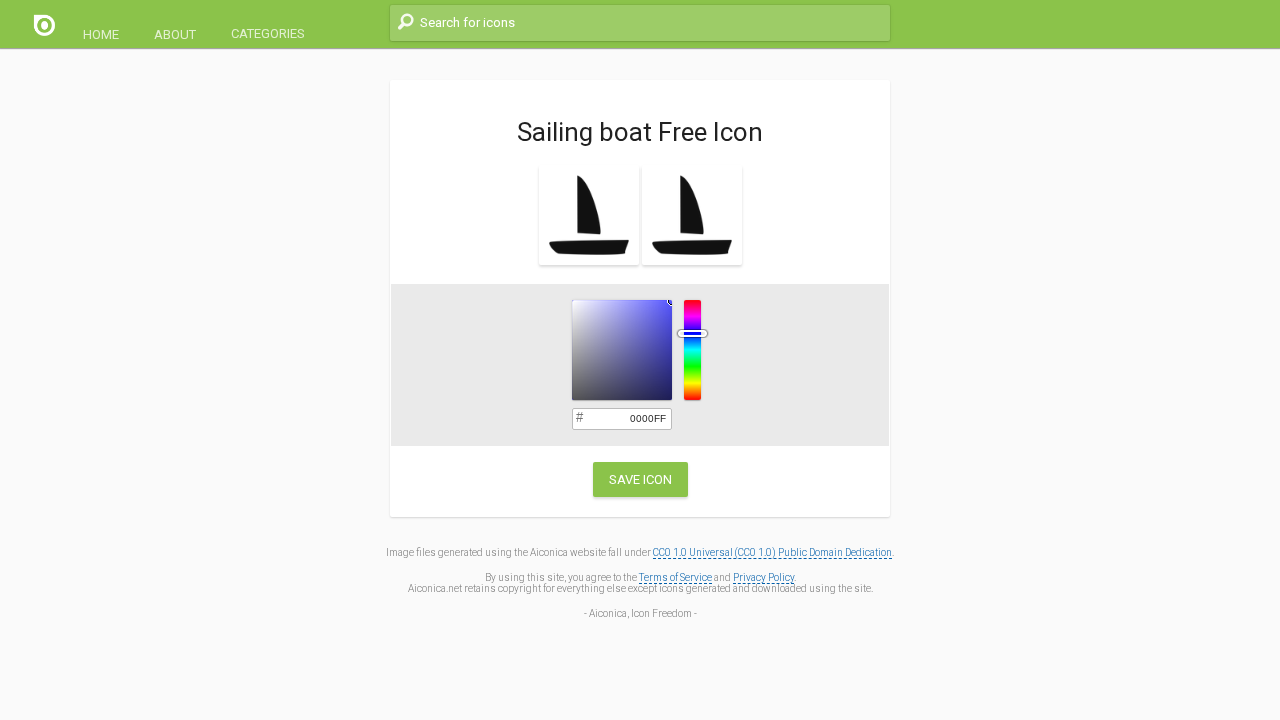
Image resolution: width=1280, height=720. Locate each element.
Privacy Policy (763, 577)
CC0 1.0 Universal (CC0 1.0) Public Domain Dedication (772, 552)
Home (101, 34)
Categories (268, 33)
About (175, 34)
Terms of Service (675, 577)
